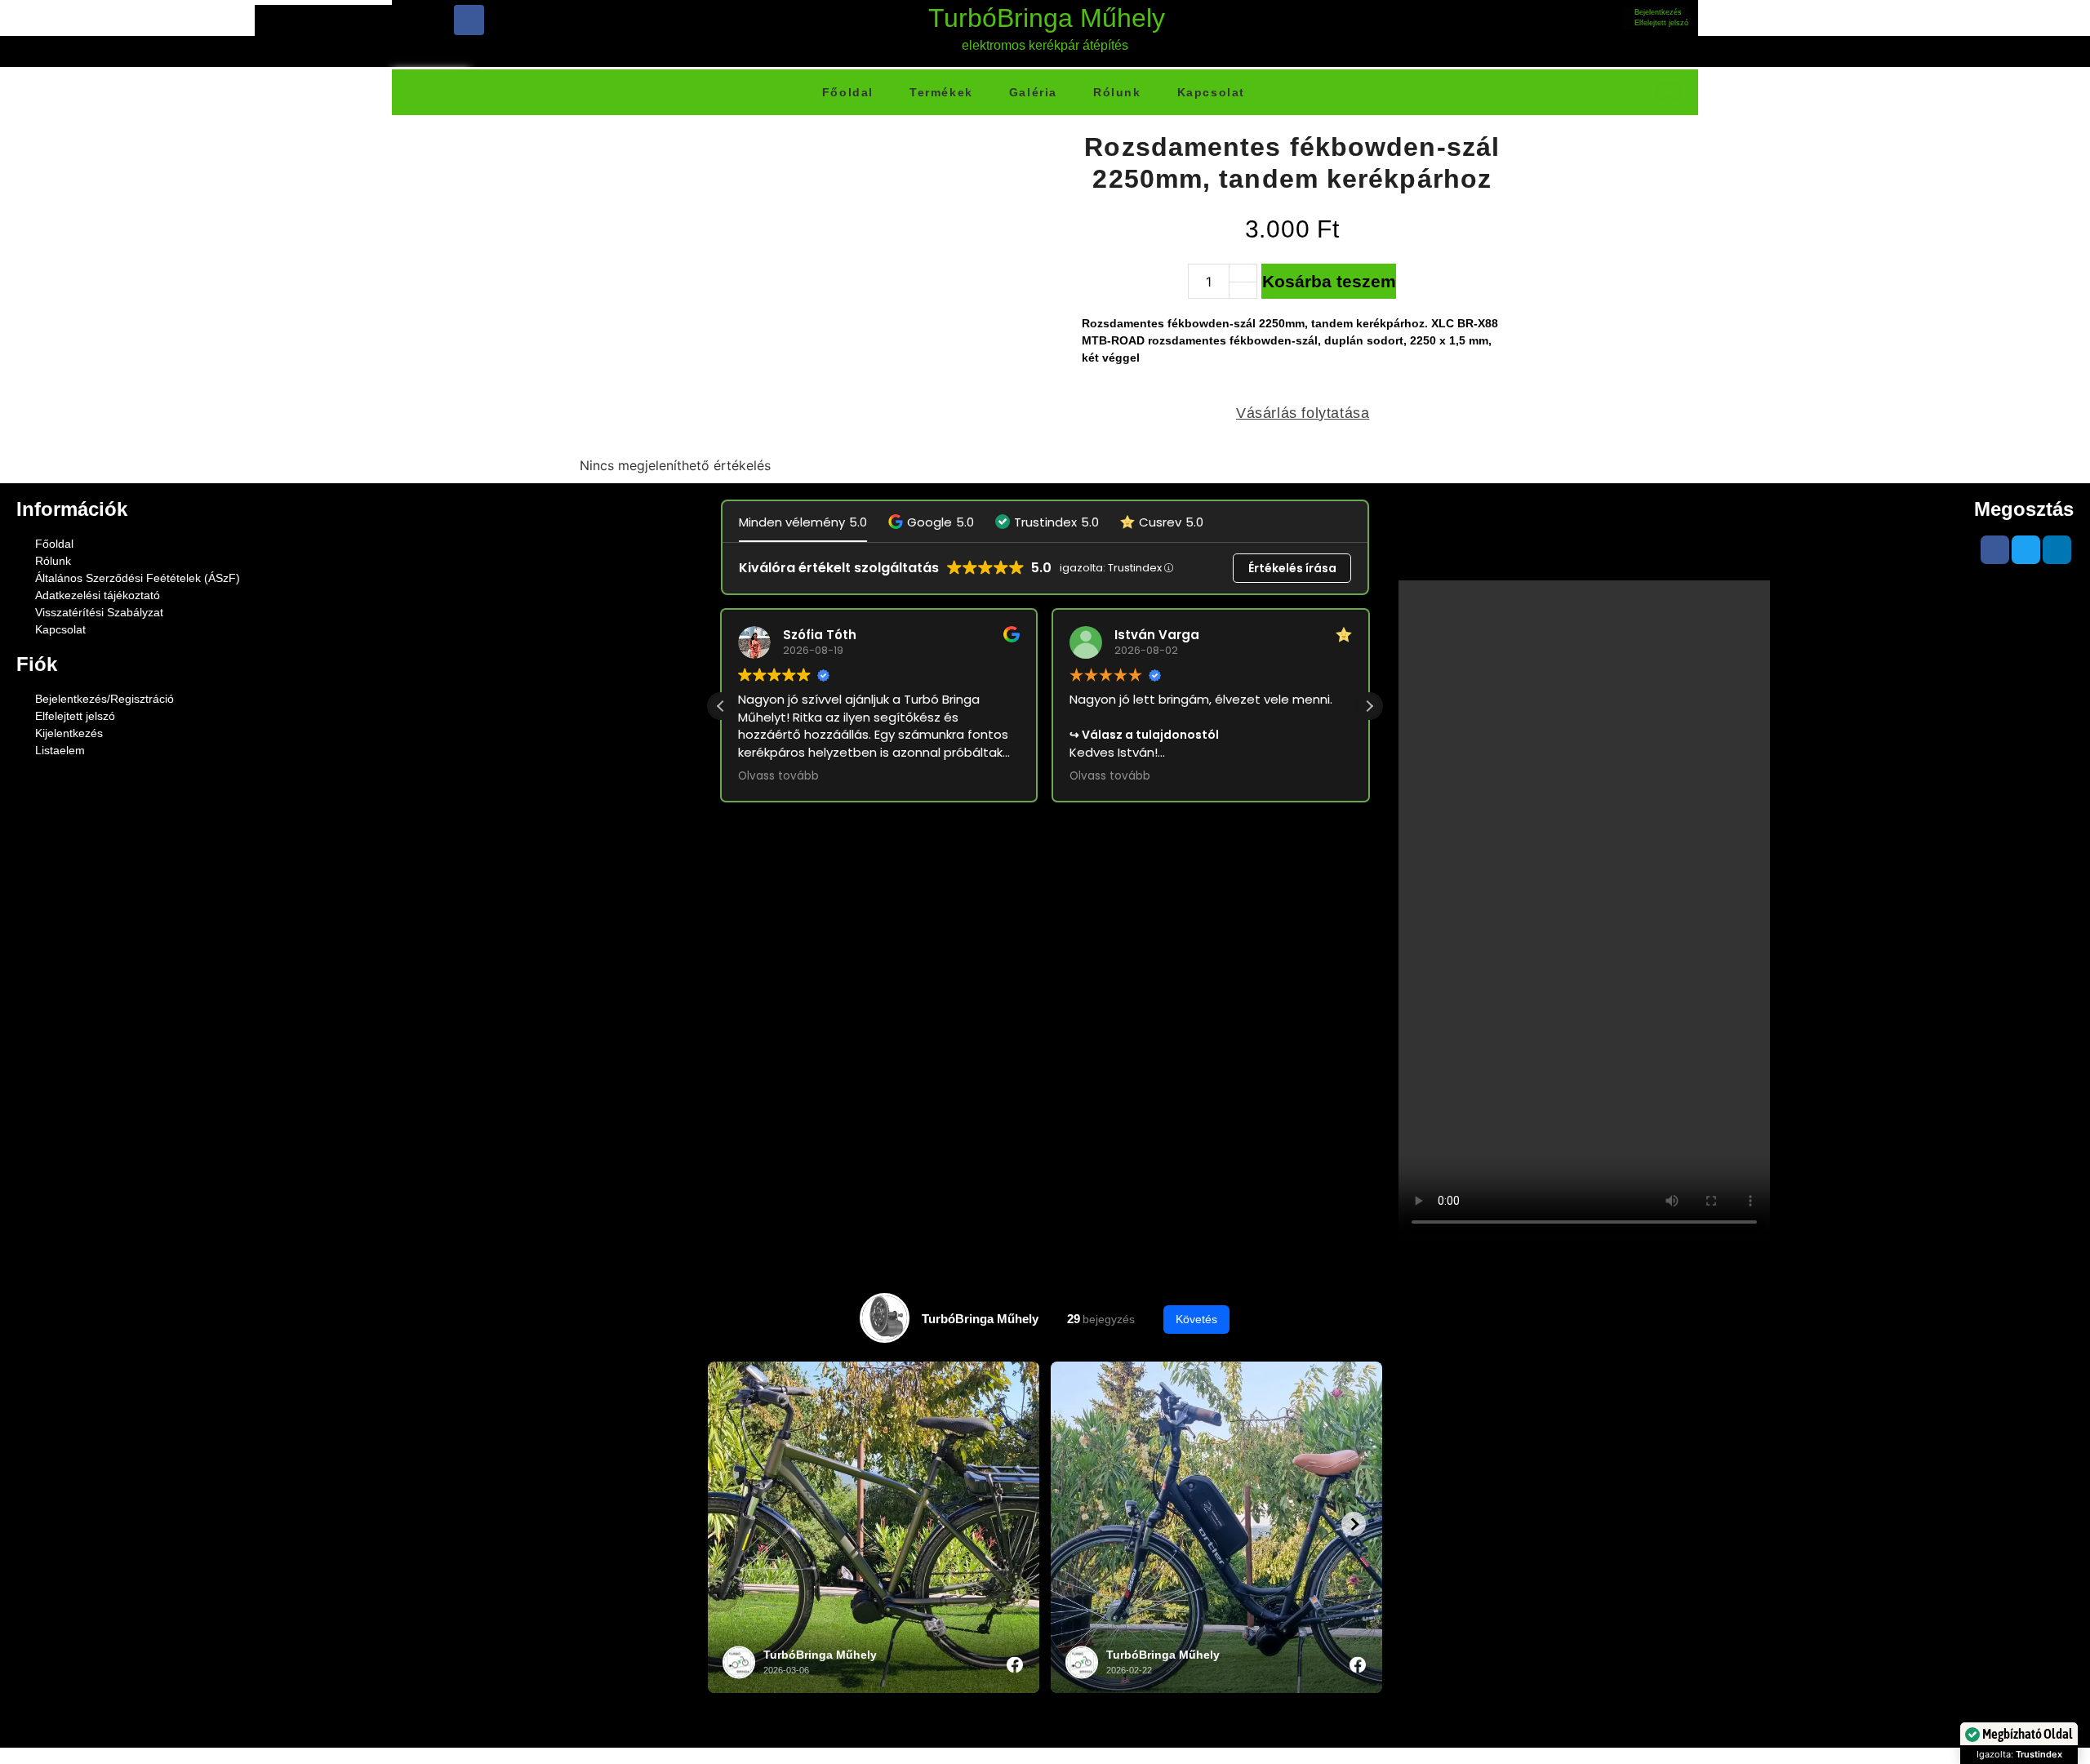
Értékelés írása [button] (1292, 568)
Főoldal (848, 92)
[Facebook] (469, 20)
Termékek (941, 92)
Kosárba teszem (1329, 281)
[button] (931, 522)
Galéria (1033, 92)
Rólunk (1117, 92)
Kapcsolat (1211, 92)
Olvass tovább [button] (778, 776)
